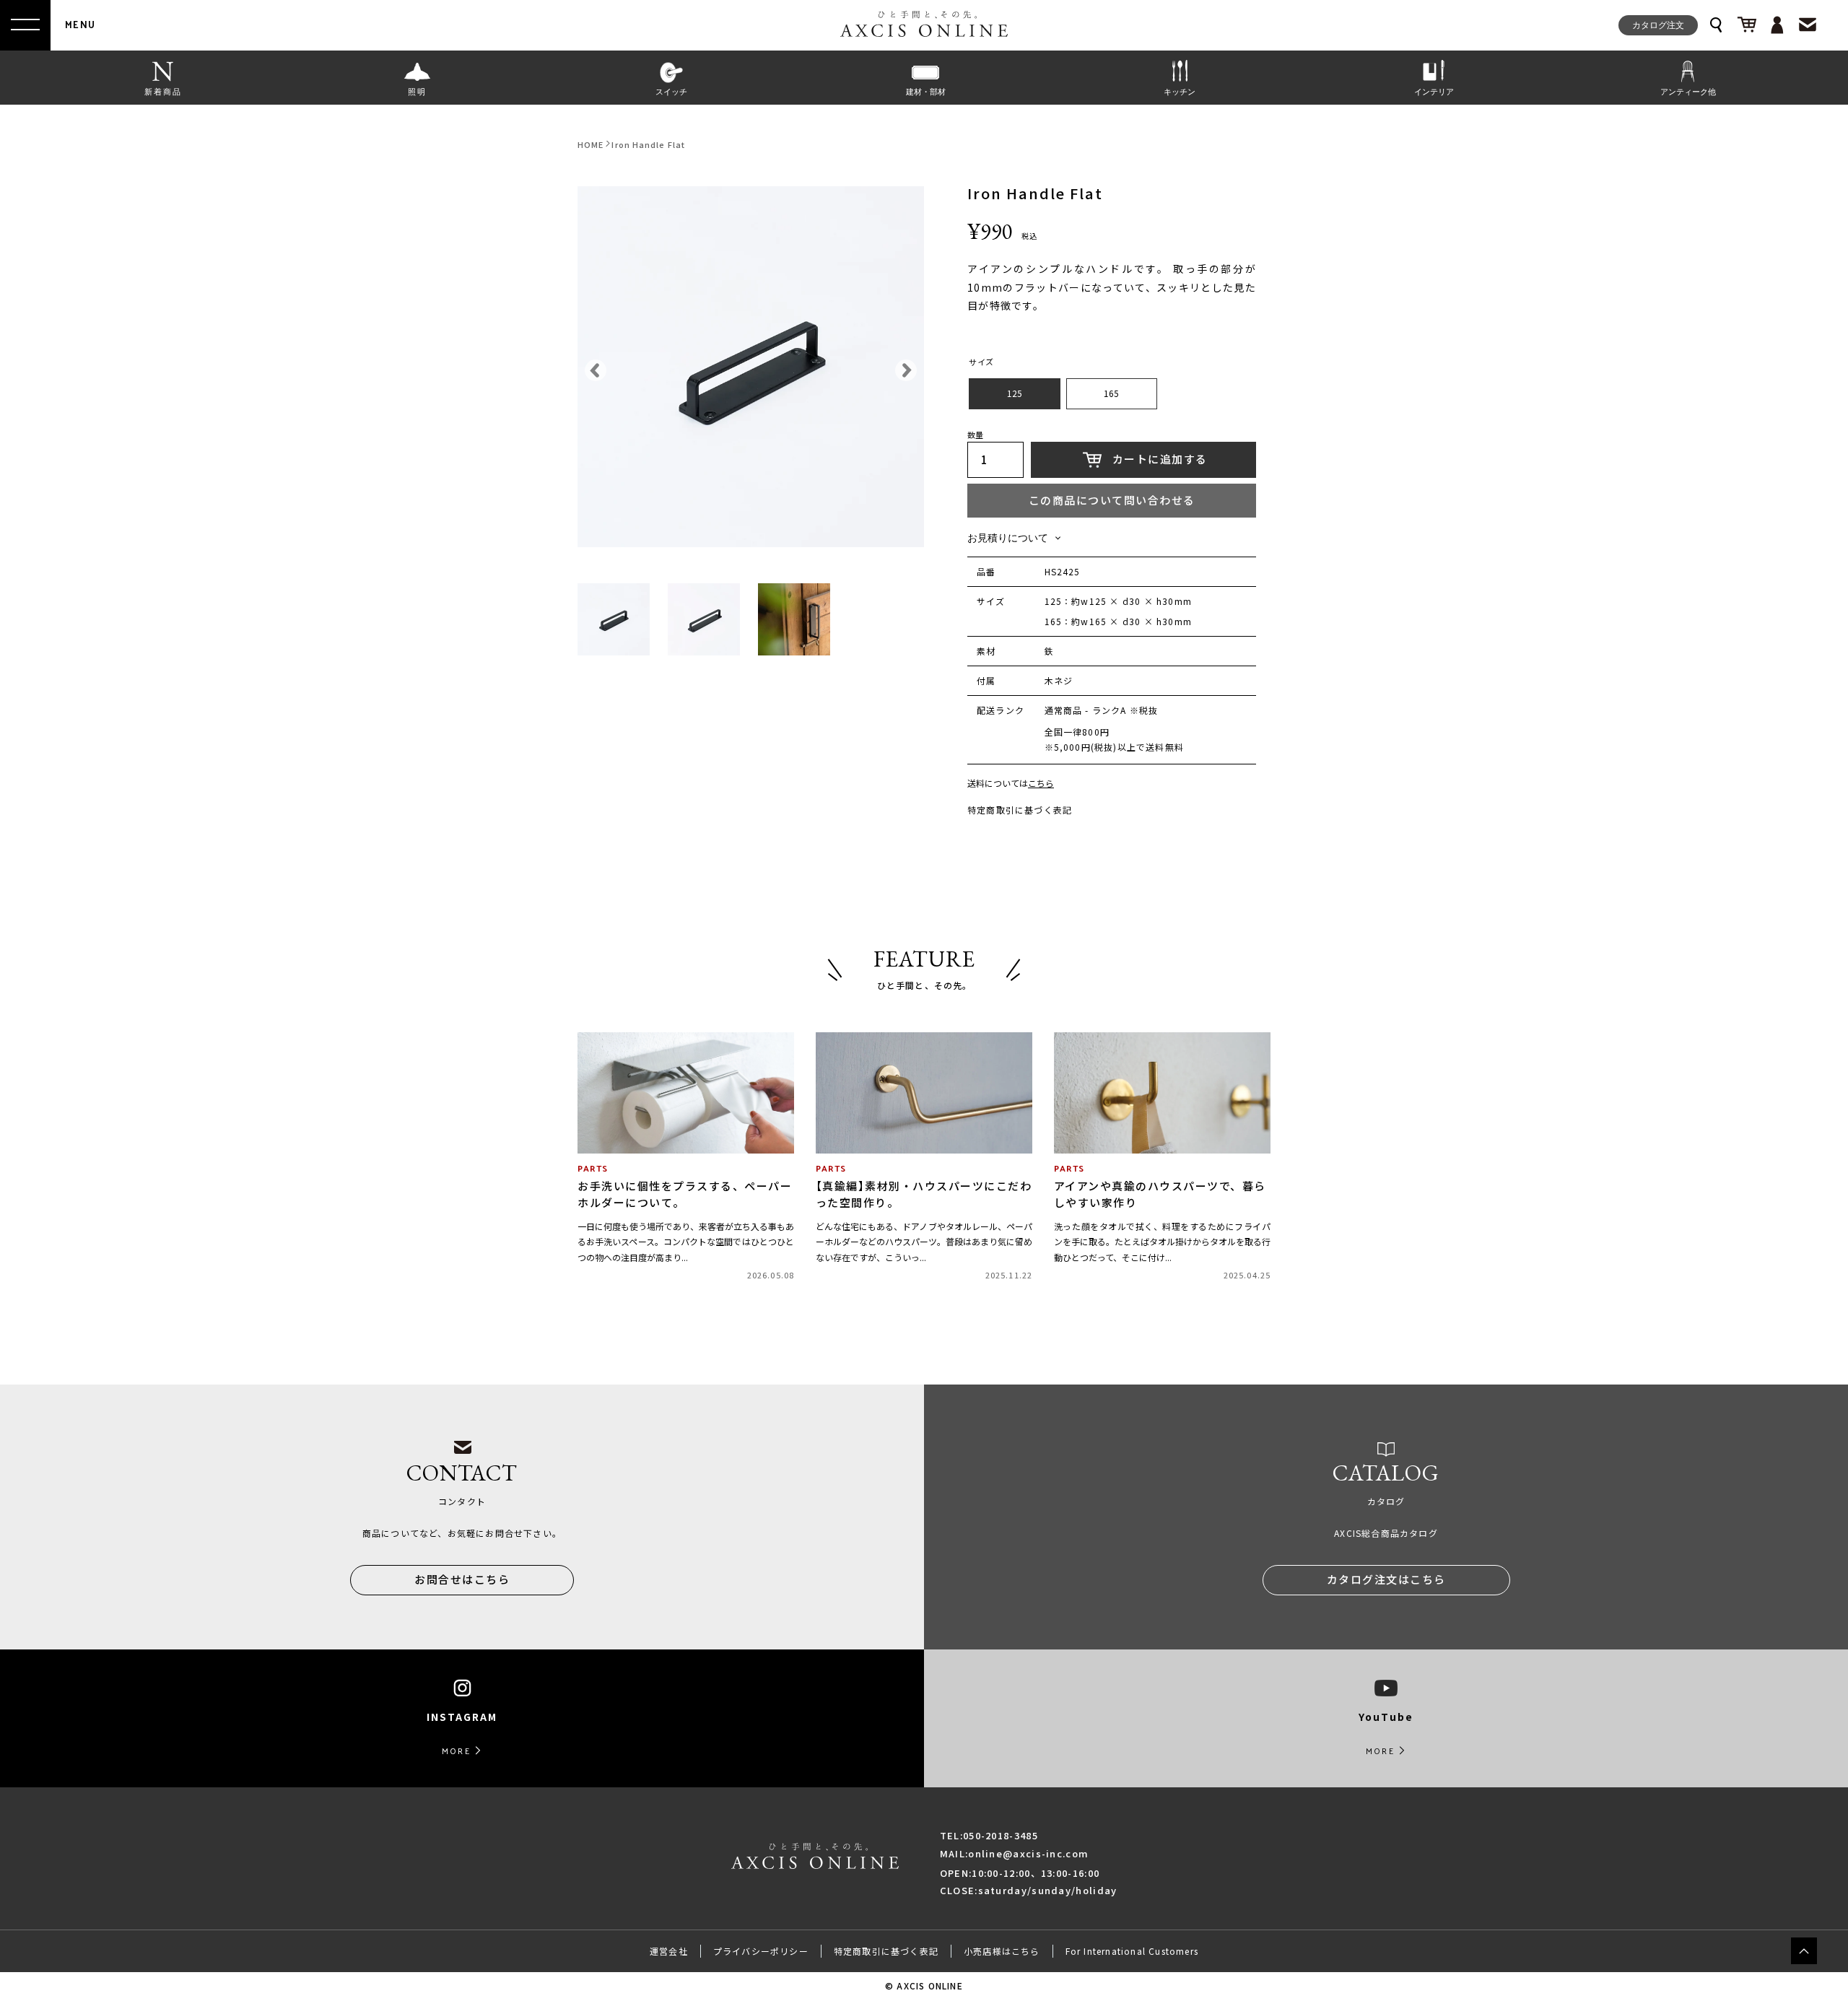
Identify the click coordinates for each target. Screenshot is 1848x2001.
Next (902, 367)
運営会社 (669, 1951)
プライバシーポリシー (761, 1951)
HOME (590, 145)
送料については (1011, 784)
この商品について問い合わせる (1112, 500)
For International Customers (1132, 1951)
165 (1111, 393)
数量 (975, 436)
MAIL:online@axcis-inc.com (1015, 1853)
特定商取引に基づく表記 (1020, 810)
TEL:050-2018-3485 (989, 1835)
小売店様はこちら (1002, 1951)
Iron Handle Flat (648, 145)
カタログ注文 (1658, 25)
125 (1015, 393)
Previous (592, 367)
